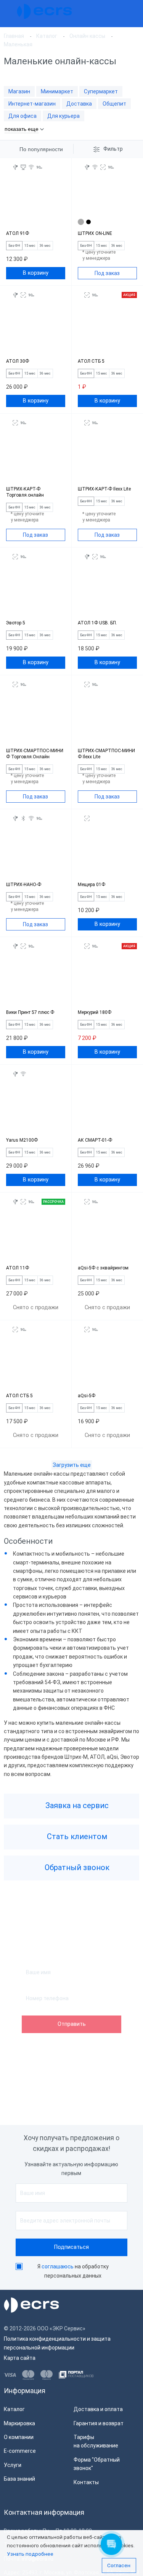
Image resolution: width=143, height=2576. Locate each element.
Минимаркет (57, 91)
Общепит (114, 104)
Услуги (13, 2465)
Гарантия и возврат (99, 2423)
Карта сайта (20, 2358)
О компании (19, 2437)
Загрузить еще (72, 1465)
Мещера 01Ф (92, 885)
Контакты (86, 2482)
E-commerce (20, 2451)
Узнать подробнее (30, 2554)
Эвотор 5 (16, 623)
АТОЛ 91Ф (18, 233)
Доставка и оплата (98, 2409)
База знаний (19, 2479)
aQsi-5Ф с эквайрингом (103, 1268)
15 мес (30, 246)
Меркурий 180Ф (95, 1012)
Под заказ (107, 273)
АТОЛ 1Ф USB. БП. (97, 623)
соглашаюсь (58, 2266)
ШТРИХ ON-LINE (95, 233)
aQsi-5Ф (87, 1396)
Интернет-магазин (32, 104)
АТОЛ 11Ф (18, 1268)
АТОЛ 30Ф (18, 361)
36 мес (45, 246)
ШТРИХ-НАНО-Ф (24, 885)
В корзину (36, 273)
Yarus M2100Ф (22, 1140)
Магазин (19, 91)
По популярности (41, 149)
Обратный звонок (76, 1868)
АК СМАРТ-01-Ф (95, 1140)
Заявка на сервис (76, 1806)
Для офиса (22, 116)
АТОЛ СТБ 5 (91, 361)
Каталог (14, 2409)
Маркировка (19, 2423)
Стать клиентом (76, 1837)
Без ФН (14, 246)
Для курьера (63, 116)
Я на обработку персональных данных (73, 2271)
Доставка (79, 104)
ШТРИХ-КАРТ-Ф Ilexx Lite (104, 489)
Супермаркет (101, 91)
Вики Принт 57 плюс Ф (30, 1012)
